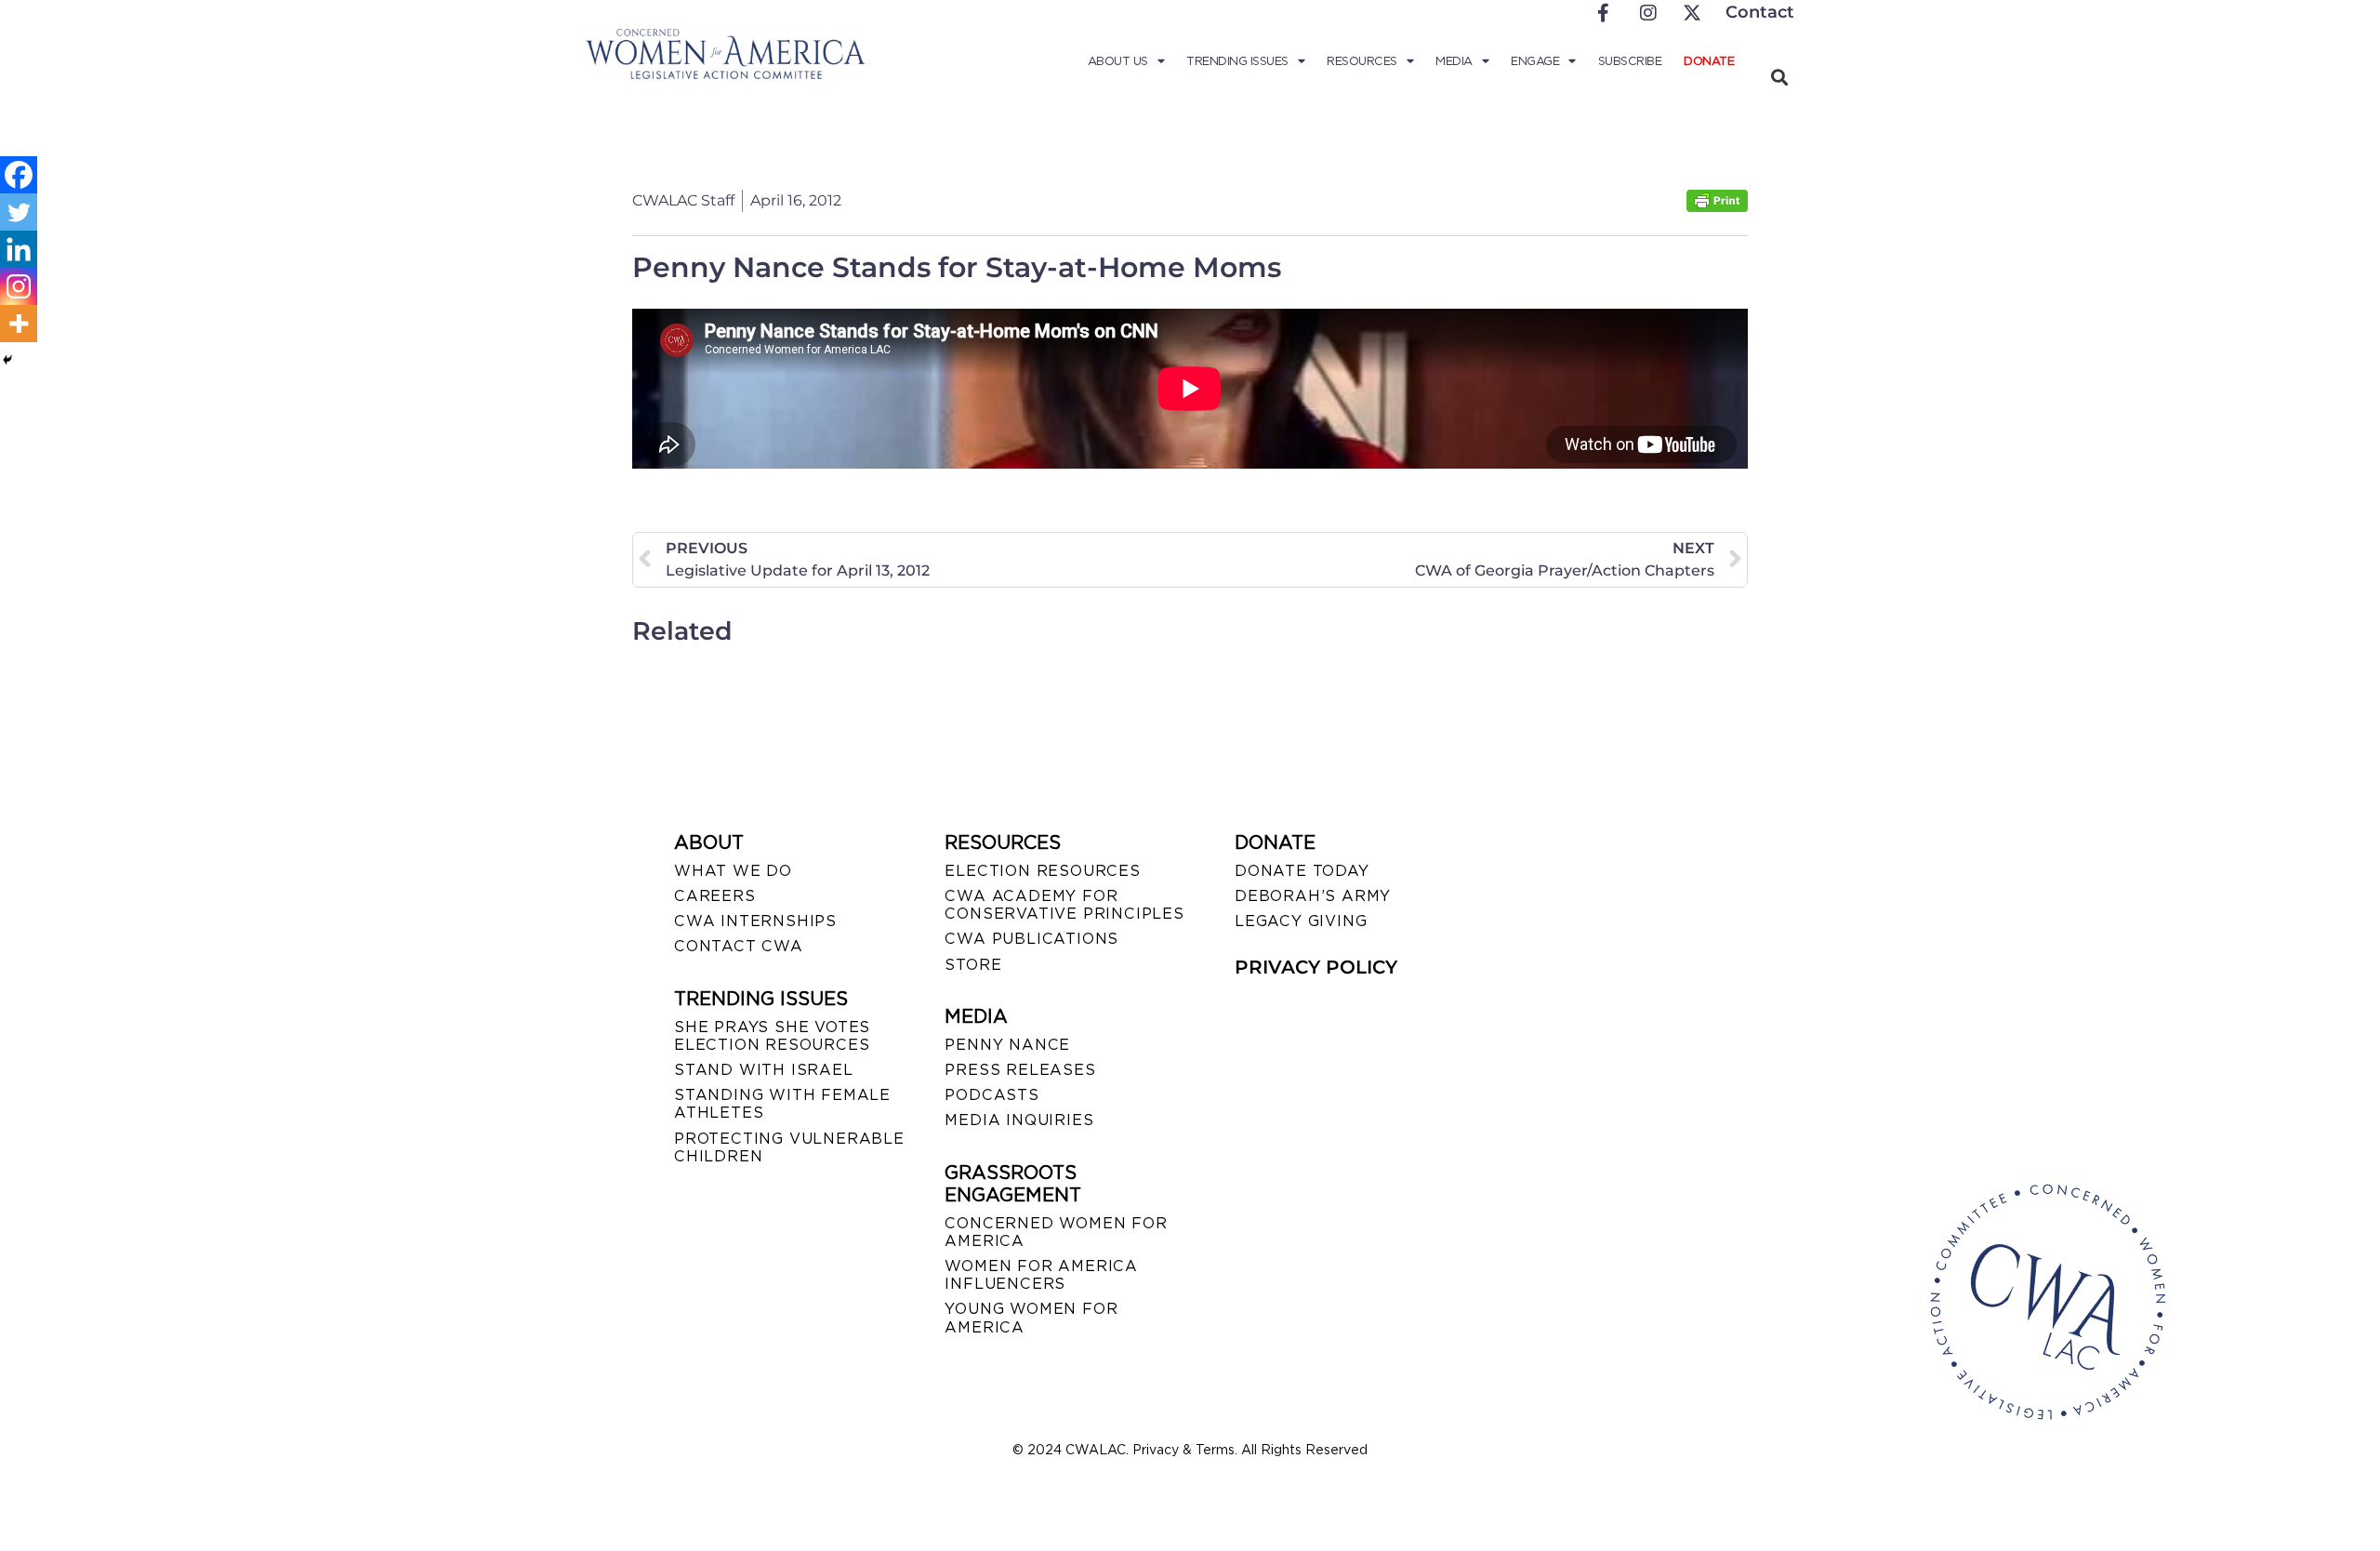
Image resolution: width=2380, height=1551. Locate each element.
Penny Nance (1007, 1045)
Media (1454, 61)
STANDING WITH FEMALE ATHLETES (782, 1104)
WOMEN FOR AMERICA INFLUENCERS (1041, 1275)
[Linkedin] (19, 249)
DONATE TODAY (1302, 871)
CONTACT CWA (739, 946)
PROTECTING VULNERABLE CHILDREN (789, 1147)
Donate (1709, 61)
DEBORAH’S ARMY (1313, 896)
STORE (973, 965)
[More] (19, 324)
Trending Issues (1237, 61)
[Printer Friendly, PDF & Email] (1717, 207)
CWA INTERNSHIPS (755, 921)
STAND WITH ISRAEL (764, 1070)
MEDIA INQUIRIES (1019, 1120)
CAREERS (715, 896)
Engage (1535, 61)
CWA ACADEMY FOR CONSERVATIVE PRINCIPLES (1064, 905)
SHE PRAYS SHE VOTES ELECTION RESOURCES (772, 1036)
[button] (1779, 77)
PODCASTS (992, 1095)
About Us (1118, 61)
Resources (1362, 61)
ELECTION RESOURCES (1042, 871)
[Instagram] (19, 286)
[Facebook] (19, 175)
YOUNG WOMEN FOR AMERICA (1031, 1318)
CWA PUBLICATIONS (1031, 939)
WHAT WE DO (733, 871)
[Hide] (7, 360)
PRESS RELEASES (1020, 1070)
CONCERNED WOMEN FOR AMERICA (1056, 1232)
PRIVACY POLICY (1316, 967)
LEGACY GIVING (1301, 921)
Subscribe (1630, 61)
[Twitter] (19, 212)
